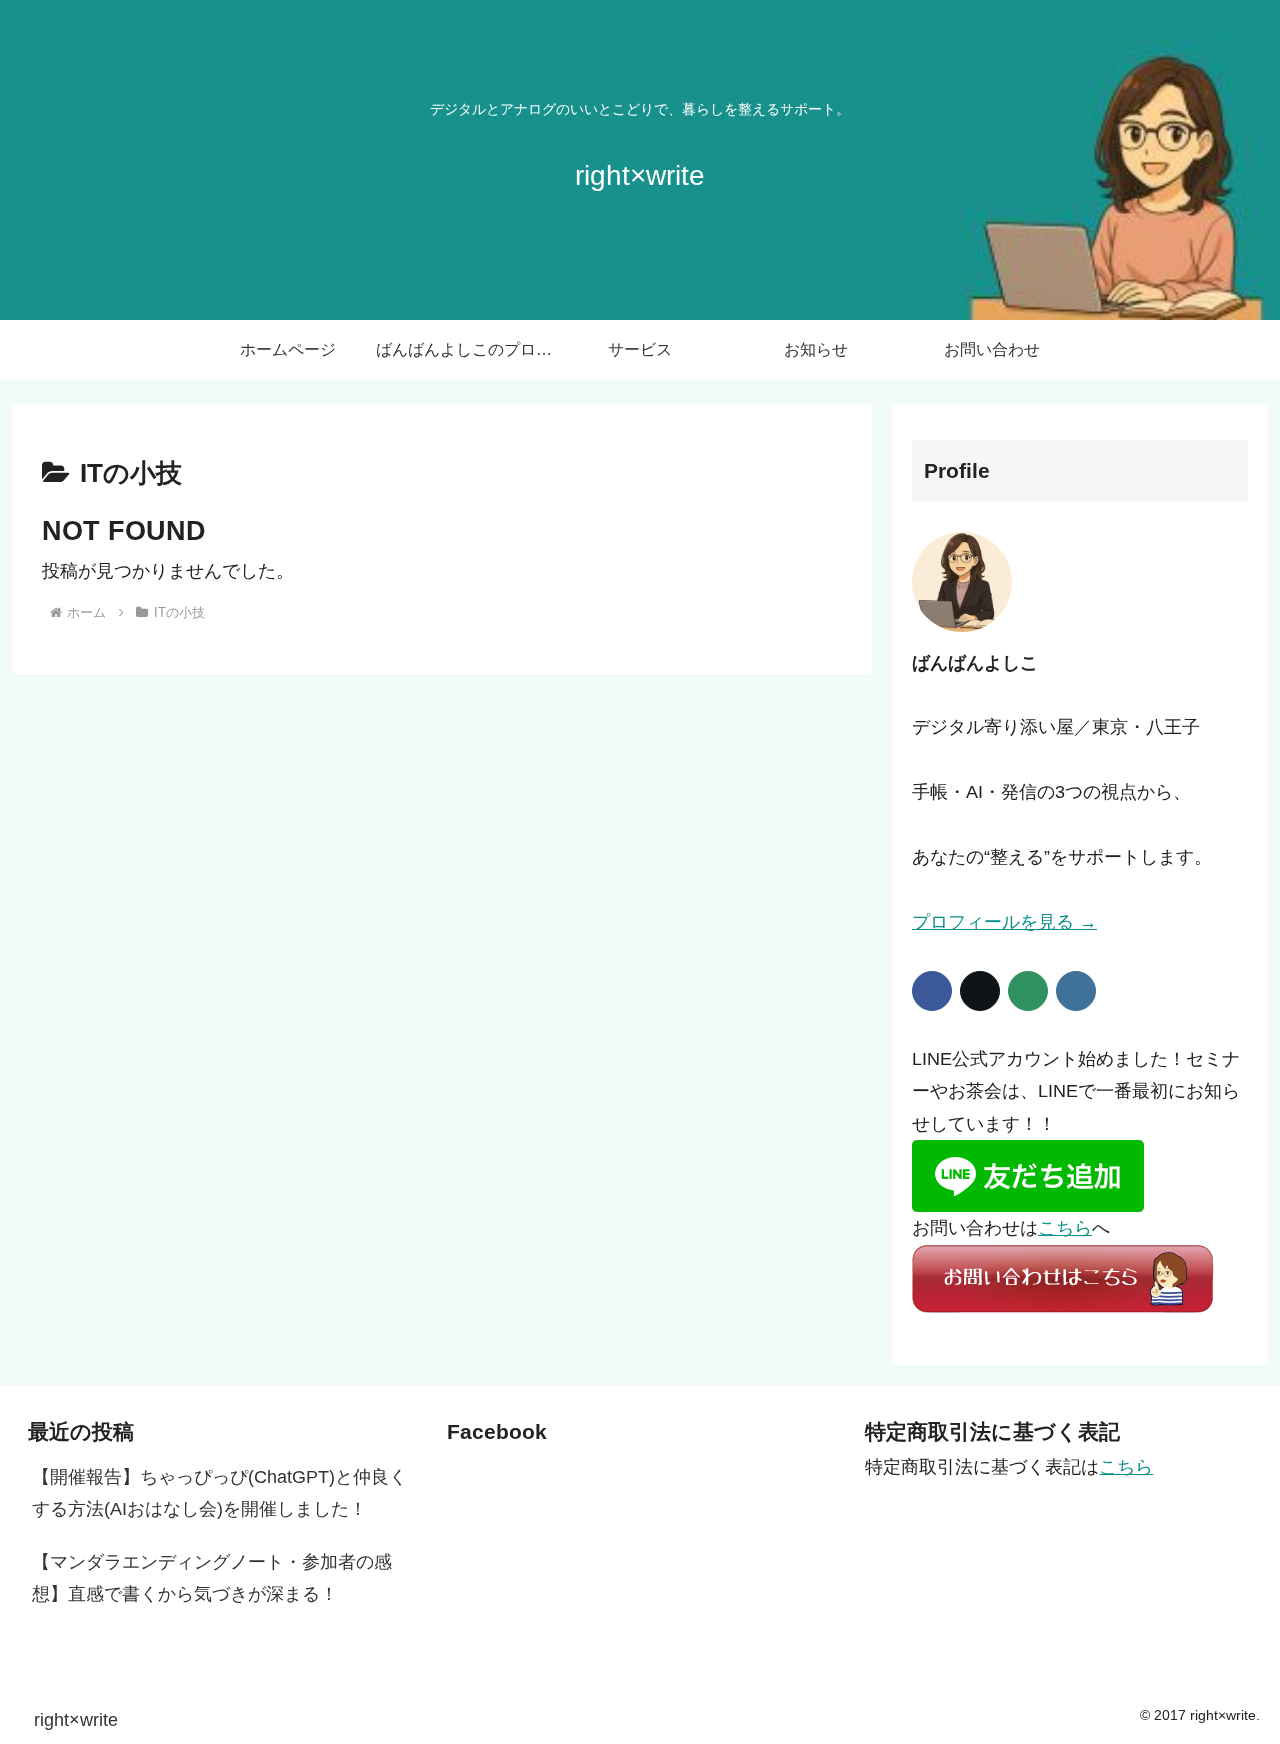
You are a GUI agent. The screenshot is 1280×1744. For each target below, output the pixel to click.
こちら (1065, 1228)
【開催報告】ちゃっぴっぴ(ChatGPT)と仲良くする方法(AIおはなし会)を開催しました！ (219, 1493)
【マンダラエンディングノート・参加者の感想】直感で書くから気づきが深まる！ (212, 1578)
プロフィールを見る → (1004, 922)
